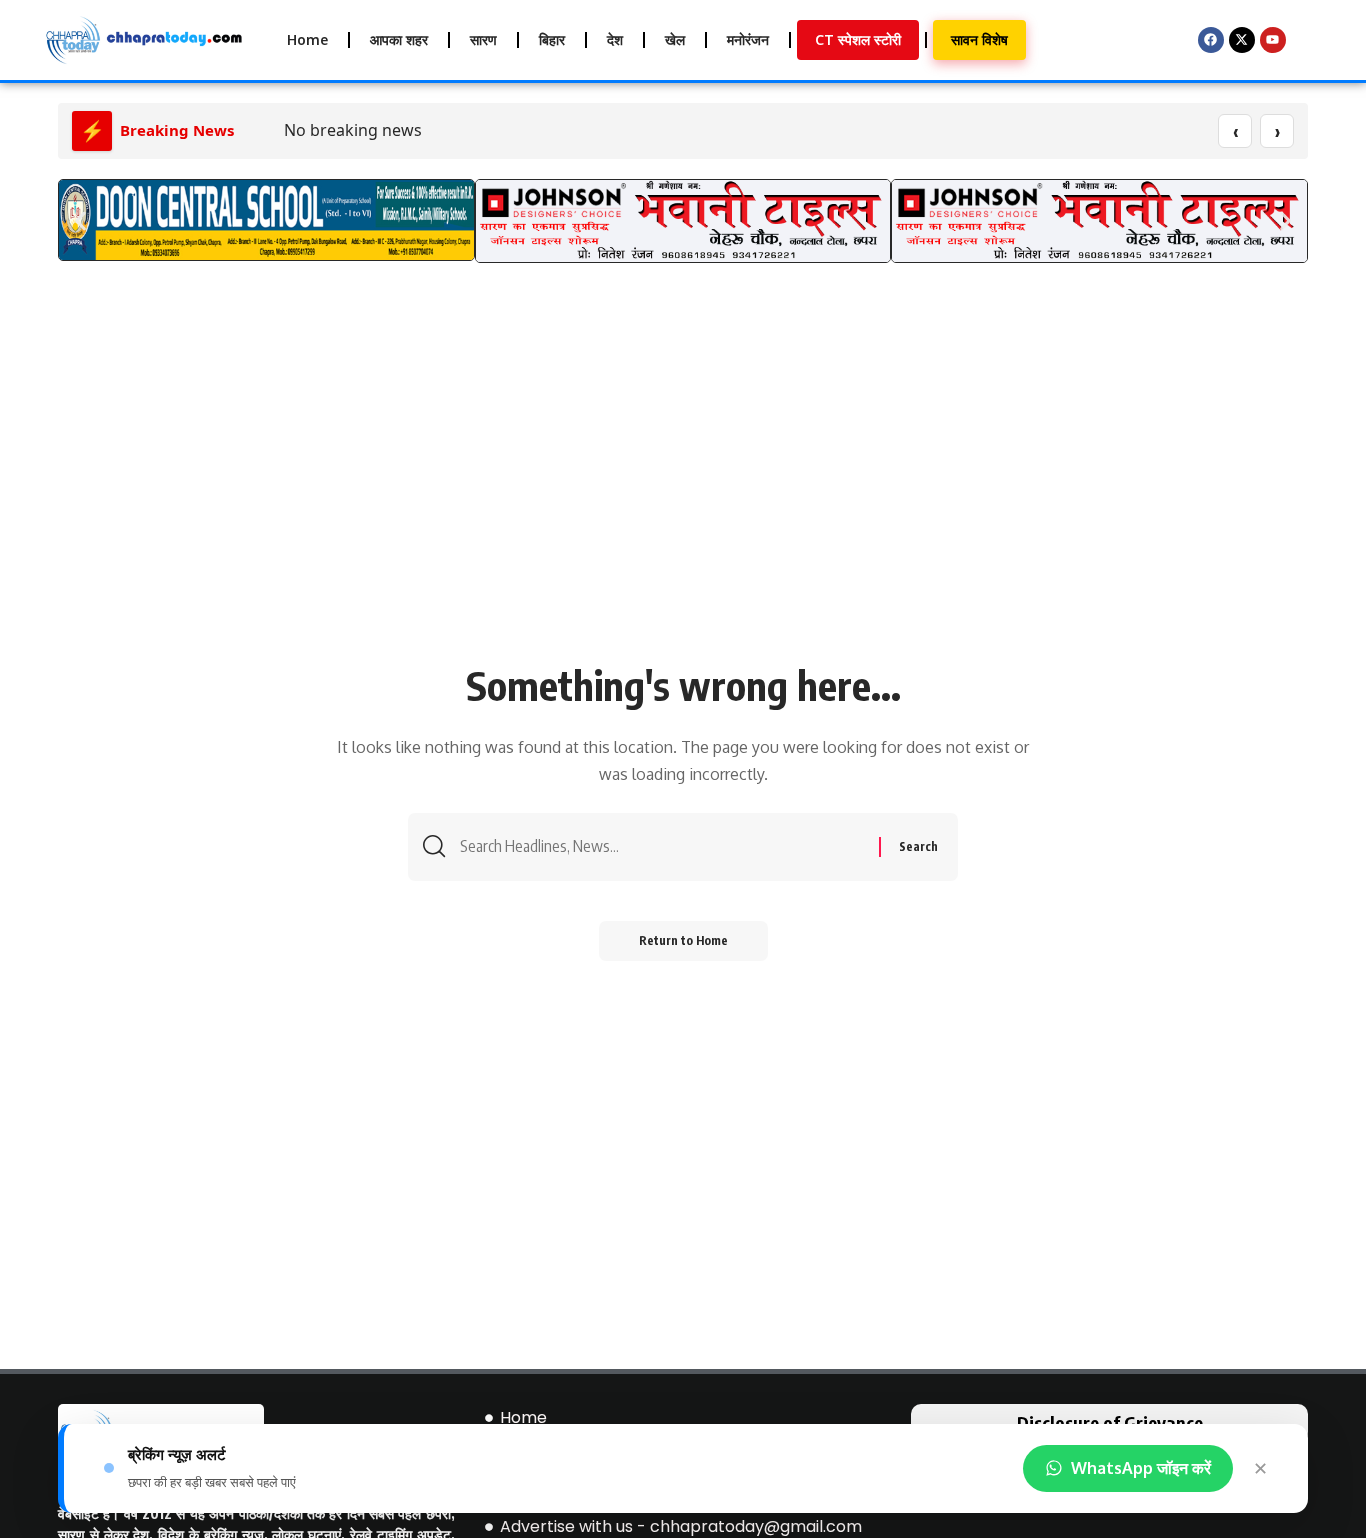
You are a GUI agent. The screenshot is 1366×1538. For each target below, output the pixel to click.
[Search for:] (662, 846)
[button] (80, 220)
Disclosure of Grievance (1110, 1422)
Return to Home (683, 940)
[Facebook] (1211, 40)
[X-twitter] (1242, 40)
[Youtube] (1273, 40)
